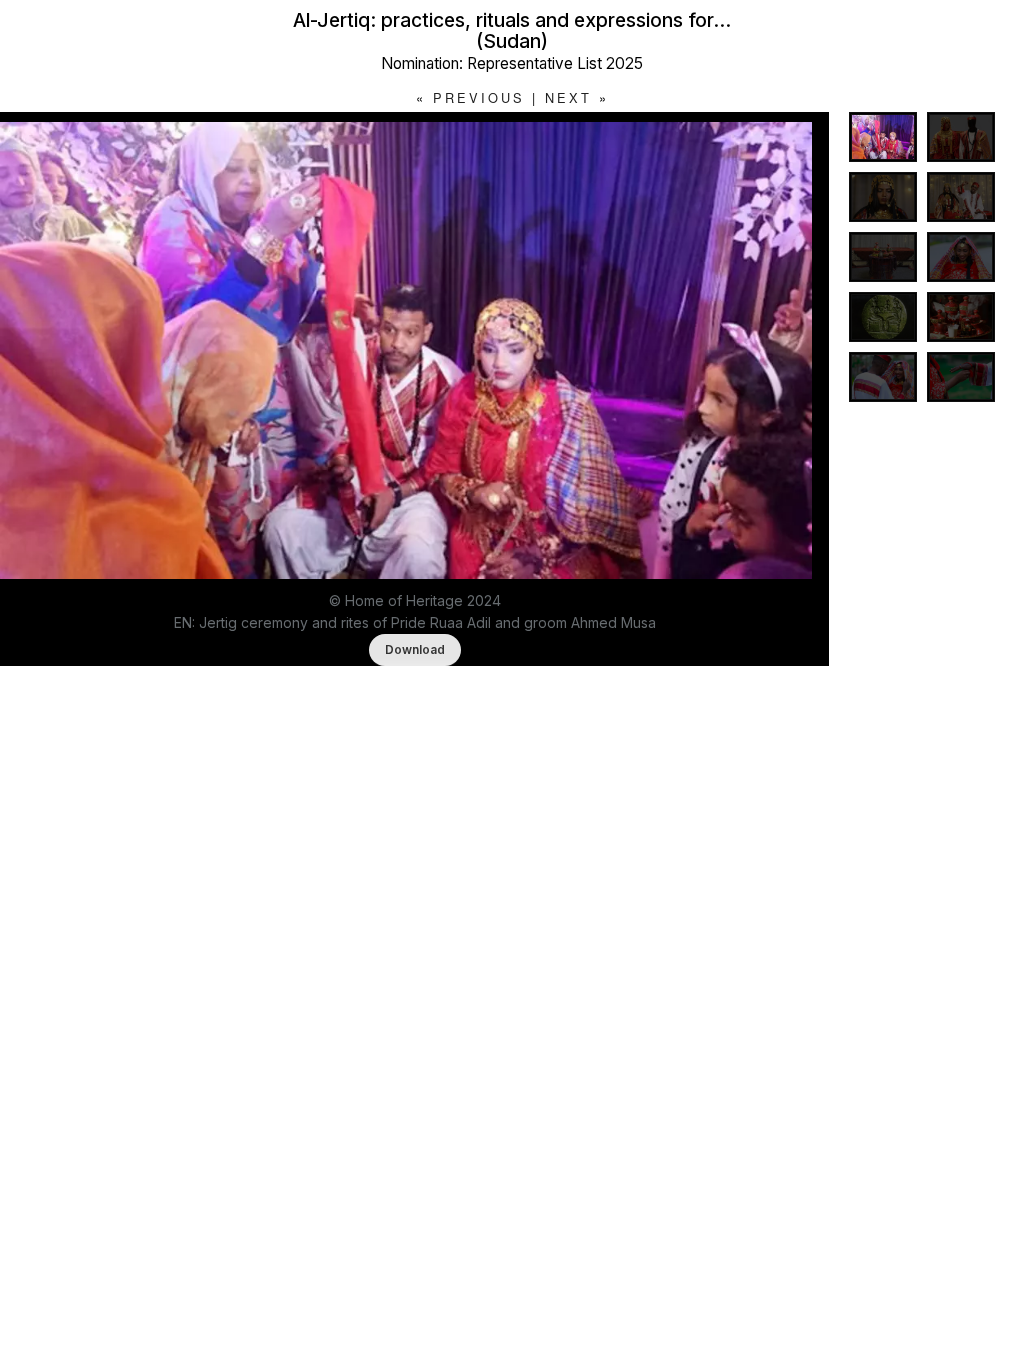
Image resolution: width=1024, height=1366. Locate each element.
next (568, 97)
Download (415, 649)
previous (479, 97)
